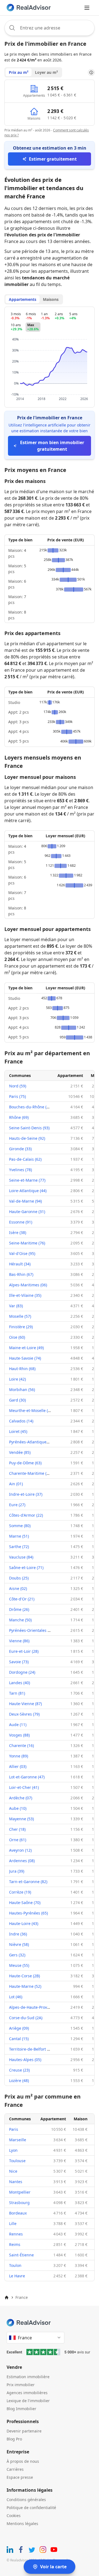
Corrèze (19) (20, 1892)
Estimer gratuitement (53, 159)
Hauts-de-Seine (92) (27, 1138)
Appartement (70, 1075)
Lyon (13, 2150)
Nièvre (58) (19, 1944)
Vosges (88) (19, 1735)
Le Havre (17, 2276)
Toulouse (17, 2161)
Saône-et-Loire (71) (26, 1568)
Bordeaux (18, 2213)
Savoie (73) (19, 1662)
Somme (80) (20, 1526)
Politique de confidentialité (31, 2508)
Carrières (15, 2469)
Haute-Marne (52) (25, 1986)
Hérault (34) (20, 1264)
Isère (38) (18, 1232)
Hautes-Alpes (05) (25, 2060)
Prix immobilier (21, 2385)
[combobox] (50, 28)
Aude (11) (18, 1725)
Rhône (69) (19, 1117)
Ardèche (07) (21, 1798)
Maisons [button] (51, 299)
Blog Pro (14, 2439)
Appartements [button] (23, 299)
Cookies (14, 2516)
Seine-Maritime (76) (27, 1243)
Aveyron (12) (20, 1850)
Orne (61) (18, 1840)
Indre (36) (18, 1934)
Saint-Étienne (21, 2255)
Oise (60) (17, 1337)
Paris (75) (17, 1096)
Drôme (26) (19, 1609)
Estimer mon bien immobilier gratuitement (52, 446)
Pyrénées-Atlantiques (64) (33, 1442)
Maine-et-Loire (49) (26, 1348)
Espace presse (20, 2477)
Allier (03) (18, 1766)
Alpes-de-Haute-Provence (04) (36, 2007)
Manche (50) (20, 1620)
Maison (81, 2119)
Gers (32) (17, 1955)
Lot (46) (16, 1997)
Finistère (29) (21, 1327)
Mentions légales (22, 2524)
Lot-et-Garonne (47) (27, 1777)
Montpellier (20, 2192)
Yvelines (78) (20, 1170)
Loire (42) (17, 1379)
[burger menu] (87, 8)
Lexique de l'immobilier (28, 2401)
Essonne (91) (21, 1222)
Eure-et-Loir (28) (24, 1651)
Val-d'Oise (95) (22, 1253)
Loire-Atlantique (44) (28, 1191)
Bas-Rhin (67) (21, 1274)
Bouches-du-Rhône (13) (31, 1107)
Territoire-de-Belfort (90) (31, 2049)
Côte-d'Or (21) (22, 1599)
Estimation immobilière (28, 2377)
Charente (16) (21, 1745)
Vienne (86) (19, 1641)
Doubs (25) (19, 1578)
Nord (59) (18, 1086)
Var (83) (16, 1306)
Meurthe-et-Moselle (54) (31, 1410)
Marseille (18, 2140)
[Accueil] (7, 2297)
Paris (14, 2129)
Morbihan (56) (22, 1390)
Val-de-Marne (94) (25, 1201)
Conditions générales (26, 2500)
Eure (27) (17, 1505)
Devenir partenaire (24, 2431)
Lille (13, 2223)
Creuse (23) (19, 2070)
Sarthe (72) (19, 1547)
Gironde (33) (20, 1149)
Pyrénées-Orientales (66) (32, 1630)
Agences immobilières (27, 2393)
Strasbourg (19, 2203)
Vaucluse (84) (21, 1557)
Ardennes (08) (22, 1861)
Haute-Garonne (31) (27, 1212)
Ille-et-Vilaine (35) (25, 1295)
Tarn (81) (17, 1693)
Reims (15, 2244)
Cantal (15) (19, 2039)
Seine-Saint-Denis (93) (29, 1128)
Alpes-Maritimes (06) (28, 1285)
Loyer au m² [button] (46, 72)
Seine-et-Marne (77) (27, 1180)
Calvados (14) (21, 1421)
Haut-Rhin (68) (22, 1369)
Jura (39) (17, 1871)
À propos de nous (23, 2461)
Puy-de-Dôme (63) (25, 1463)
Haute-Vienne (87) (25, 1704)
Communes (20, 1075)
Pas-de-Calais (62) (25, 1159)
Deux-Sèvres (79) (24, 1714)
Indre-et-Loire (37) (26, 1494)
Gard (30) (17, 1400)
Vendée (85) (20, 1452)
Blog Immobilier (21, 2409)
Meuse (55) (19, 1965)
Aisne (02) (18, 1588)
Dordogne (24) (22, 1672)
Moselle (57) (20, 1316)
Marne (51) (19, 1536)
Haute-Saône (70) (25, 1903)
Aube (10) (18, 1808)
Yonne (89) (19, 1756)
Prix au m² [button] (19, 72)
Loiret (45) (18, 1431)
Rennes (16, 2234)
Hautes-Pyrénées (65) (28, 1913)
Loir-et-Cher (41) (24, 1787)
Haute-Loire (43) (24, 1923)
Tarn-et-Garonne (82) (28, 1882)
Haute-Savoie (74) (25, 1358)
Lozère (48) (19, 2080)
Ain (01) (16, 1484)
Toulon (15, 2265)
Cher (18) (17, 1829)
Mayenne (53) (21, 1819)
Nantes (16, 2182)
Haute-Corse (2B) (24, 1976)
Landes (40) (20, 1683)
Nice (13, 2171)
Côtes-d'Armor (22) (26, 1515)
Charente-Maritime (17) (31, 1473)
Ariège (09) (19, 2028)
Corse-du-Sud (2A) (26, 2018)
